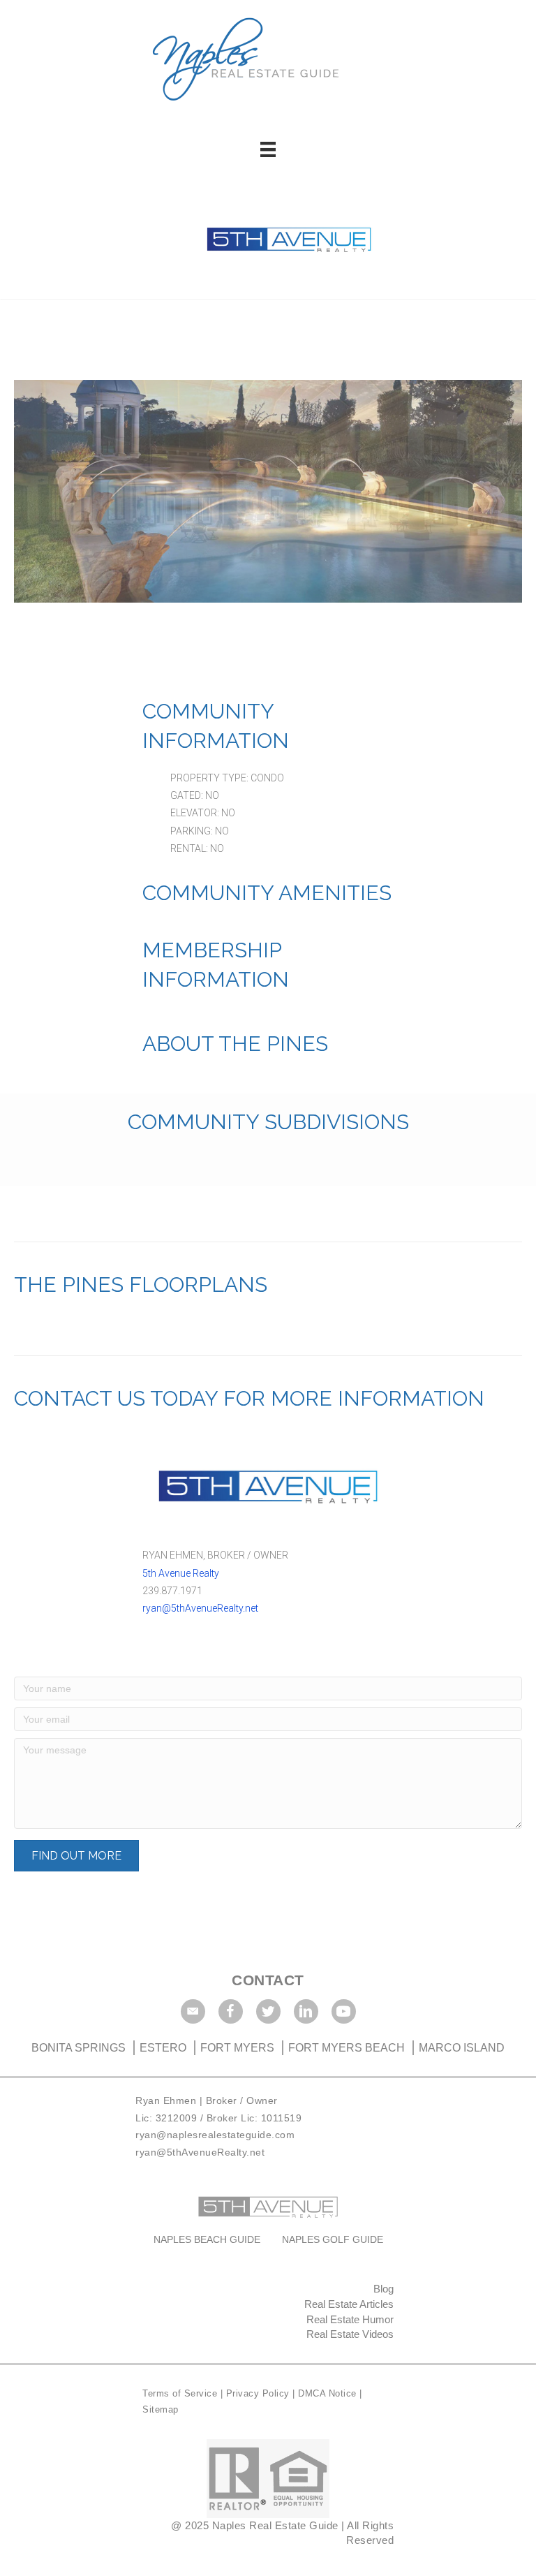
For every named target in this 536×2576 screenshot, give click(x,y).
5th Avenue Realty (181, 1573)
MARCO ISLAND (462, 2048)
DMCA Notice (327, 2393)
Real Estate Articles (349, 2304)
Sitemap (161, 2409)
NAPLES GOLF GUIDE (333, 2239)
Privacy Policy (260, 2393)
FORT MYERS (237, 2048)
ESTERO (163, 2048)
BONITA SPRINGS (80, 2048)
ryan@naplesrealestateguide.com (215, 2135)
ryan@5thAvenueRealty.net (200, 1608)
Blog (384, 2289)
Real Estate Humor (350, 2319)
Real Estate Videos (350, 2334)
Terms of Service (181, 2393)
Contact (268, 1980)
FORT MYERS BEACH (347, 2048)
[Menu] (268, 149)
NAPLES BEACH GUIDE (207, 2239)
